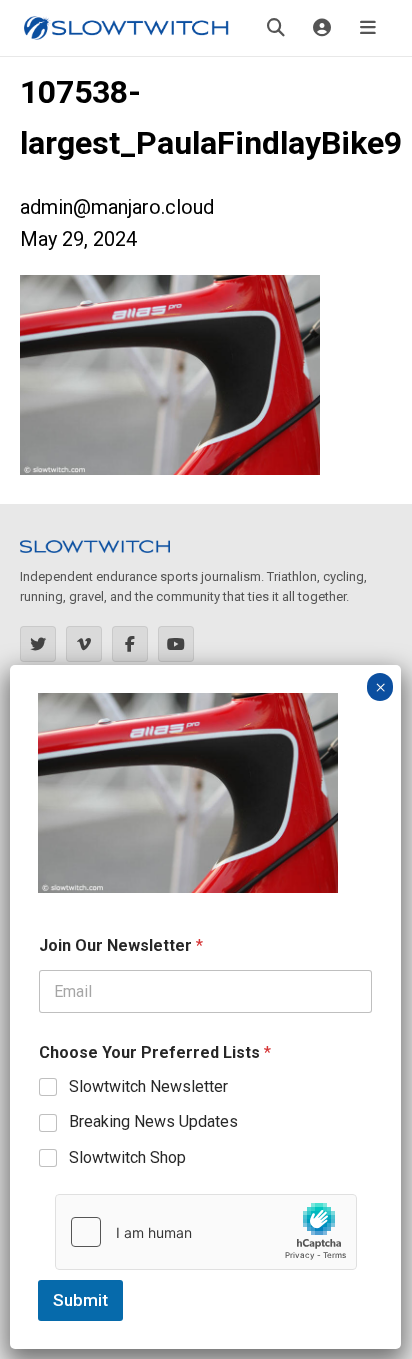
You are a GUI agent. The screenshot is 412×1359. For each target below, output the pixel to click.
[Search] (276, 28)
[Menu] (368, 28)
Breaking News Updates (153, 1121)
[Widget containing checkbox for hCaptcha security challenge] (206, 1232)
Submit (80, 1300)
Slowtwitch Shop (127, 1157)
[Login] (322, 28)
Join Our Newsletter (121, 945)
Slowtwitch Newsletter (148, 1086)
